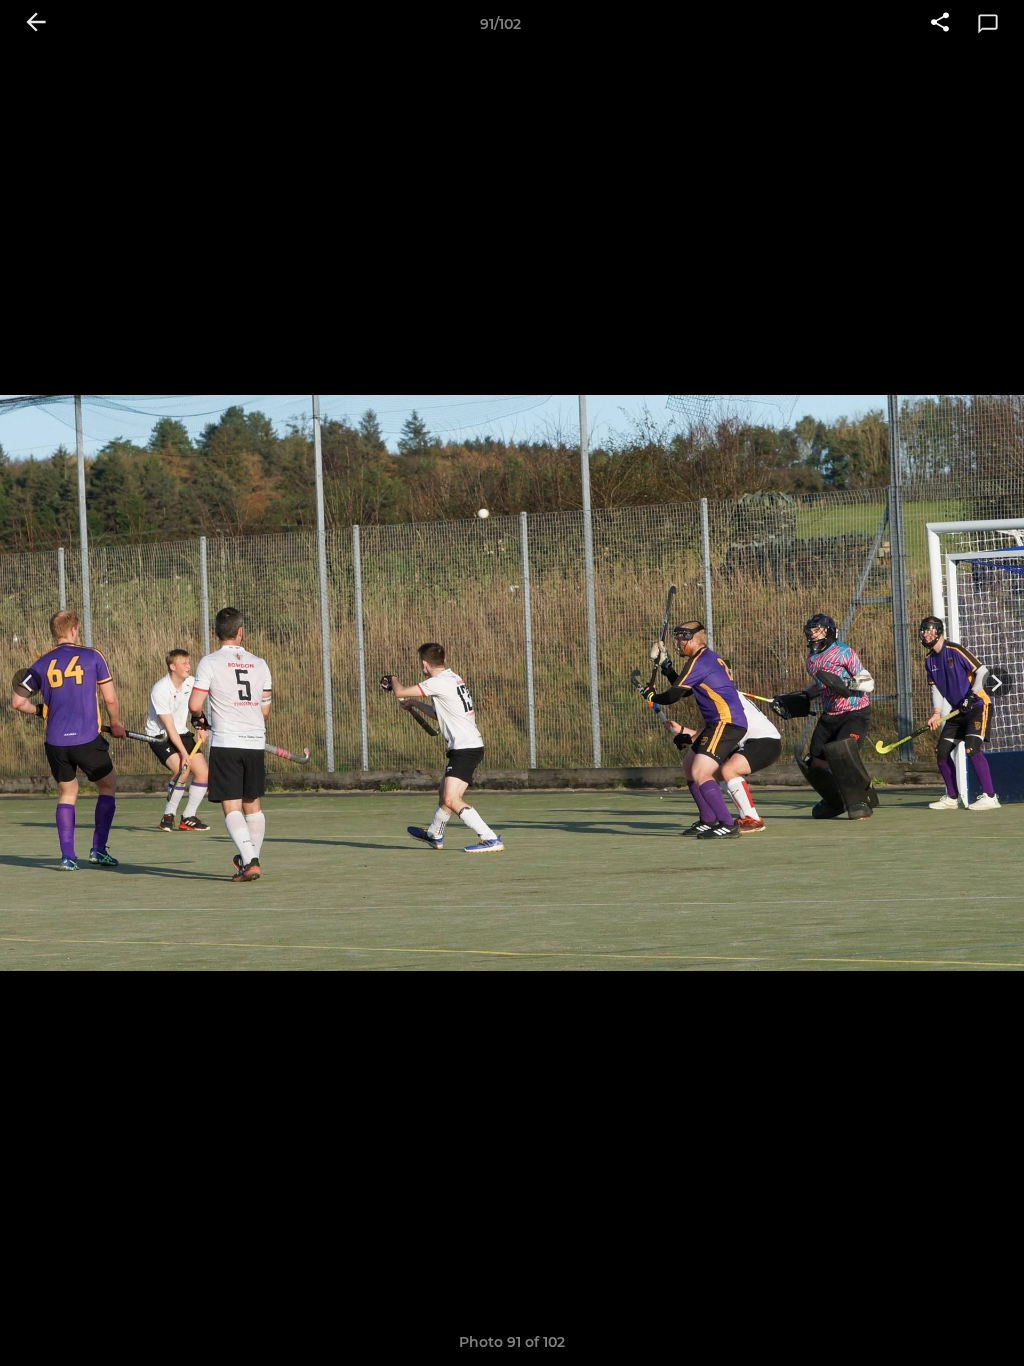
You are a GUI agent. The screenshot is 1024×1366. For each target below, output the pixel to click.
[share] (940, 24)
